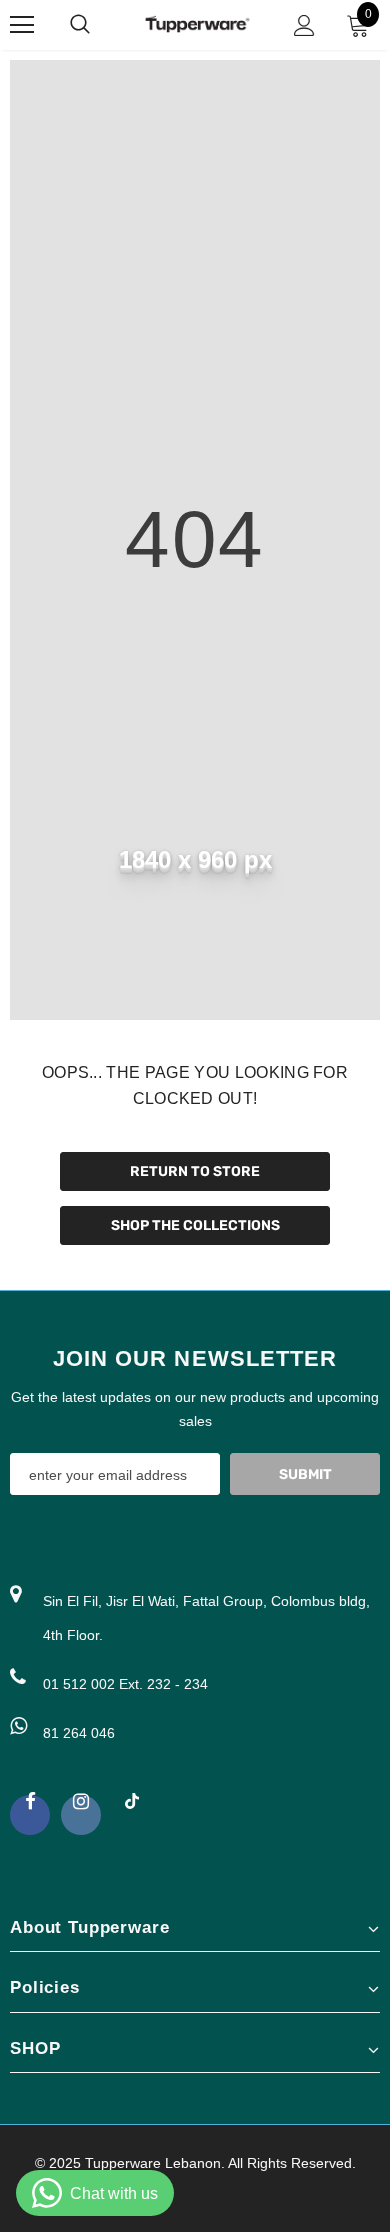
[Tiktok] (132, 1810)
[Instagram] (81, 1815)
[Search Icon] (100, 25)
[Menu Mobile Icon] (22, 25)
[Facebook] (30, 1815)
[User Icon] (304, 25)
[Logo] (197, 24)
